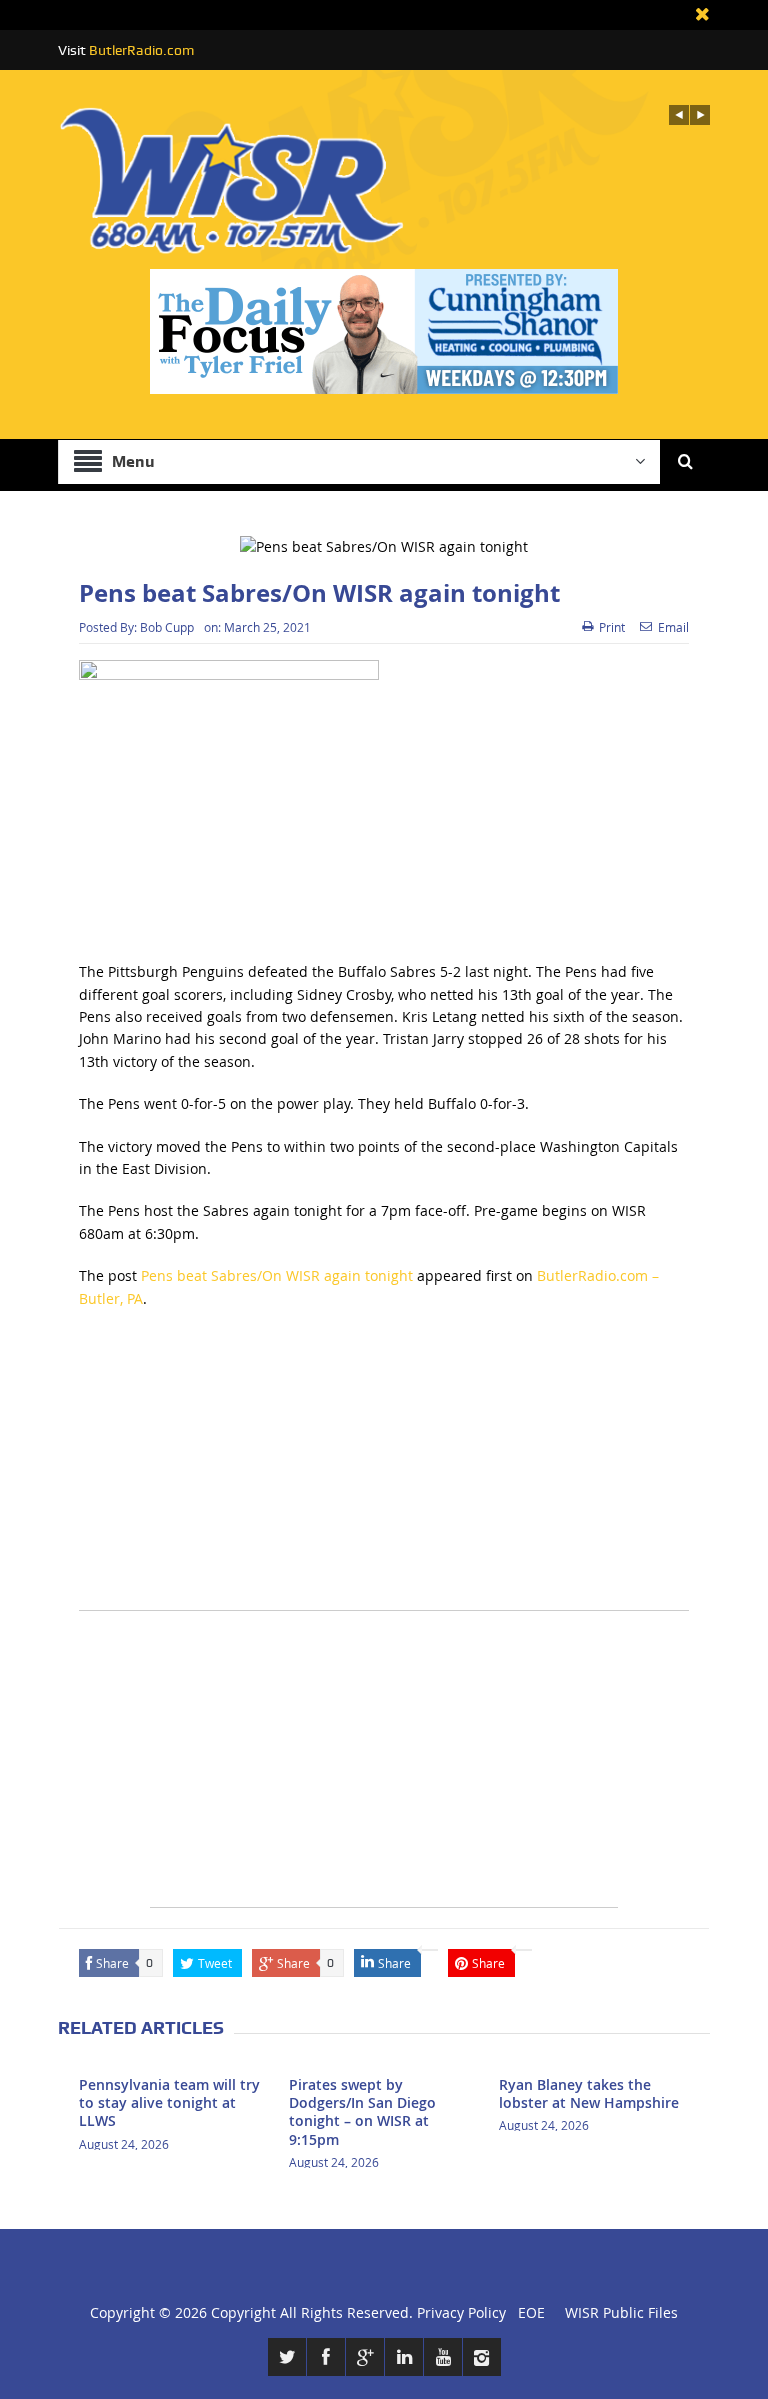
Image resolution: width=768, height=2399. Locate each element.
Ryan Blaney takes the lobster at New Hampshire (589, 2093)
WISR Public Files (621, 2312)
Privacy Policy (461, 2312)
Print (612, 627)
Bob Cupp (167, 627)
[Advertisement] (384, 1470)
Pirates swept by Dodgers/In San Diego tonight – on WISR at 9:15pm (362, 2112)
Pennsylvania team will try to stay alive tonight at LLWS (169, 2102)
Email (673, 627)
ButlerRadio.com (141, 50)
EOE (527, 2312)
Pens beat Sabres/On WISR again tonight (277, 1275)
